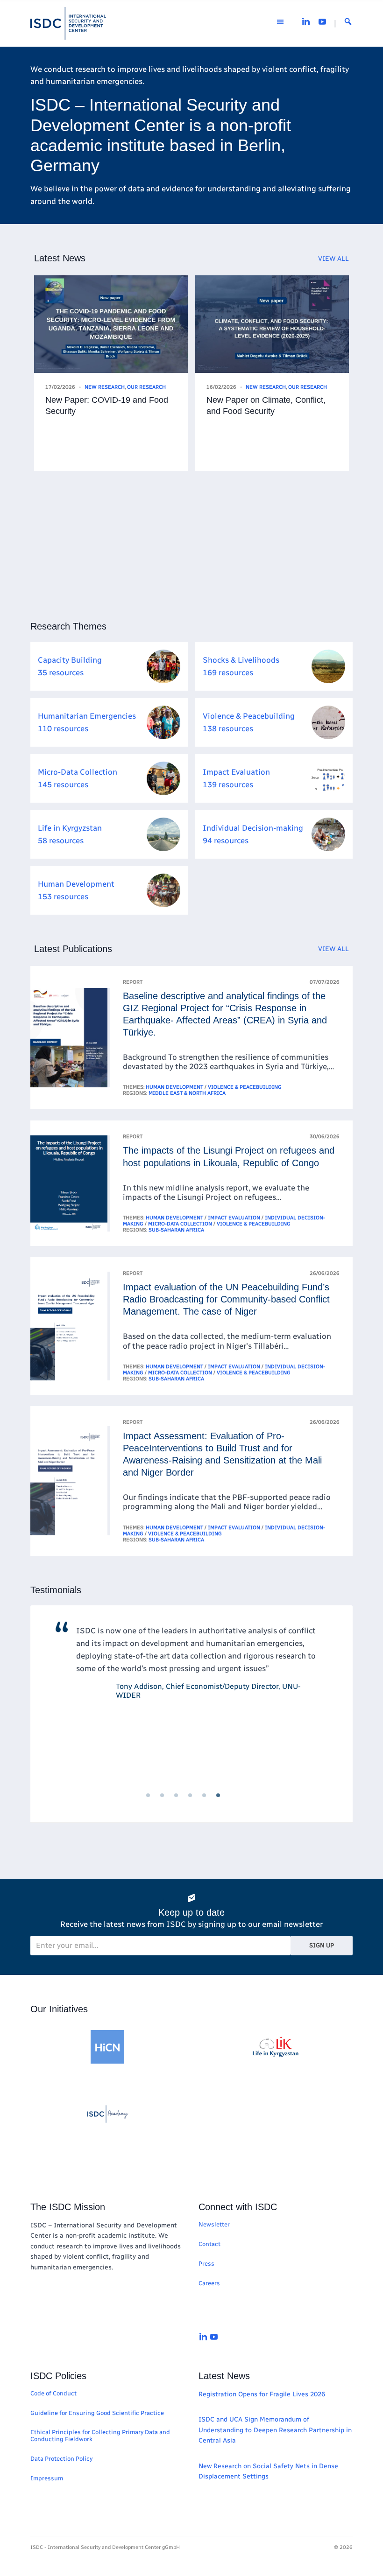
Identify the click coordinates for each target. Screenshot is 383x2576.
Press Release (266, 387)
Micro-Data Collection (180, 1224)
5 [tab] (213, 1804)
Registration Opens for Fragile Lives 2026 (262, 2394)
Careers (209, 2283)
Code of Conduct (53, 2393)
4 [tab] (199, 1804)
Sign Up (322, 1945)
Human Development (174, 1087)
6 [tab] (227, 1804)
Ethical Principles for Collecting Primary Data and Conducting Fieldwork (100, 2436)
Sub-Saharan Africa (176, 1230)
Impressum (47, 2478)
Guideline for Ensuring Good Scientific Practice (97, 2413)
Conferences (103, 387)
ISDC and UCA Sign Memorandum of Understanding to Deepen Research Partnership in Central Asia (275, 2430)
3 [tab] (184, 1804)
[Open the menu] (280, 23)
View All (333, 259)
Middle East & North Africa (187, 1093)
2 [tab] (170, 1804)
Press (206, 2264)
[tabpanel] (191, 1699)
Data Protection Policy (61, 2459)
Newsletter (214, 2224)
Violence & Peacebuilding (245, 1087)
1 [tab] (156, 1804)
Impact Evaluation (234, 1218)
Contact (209, 2244)
